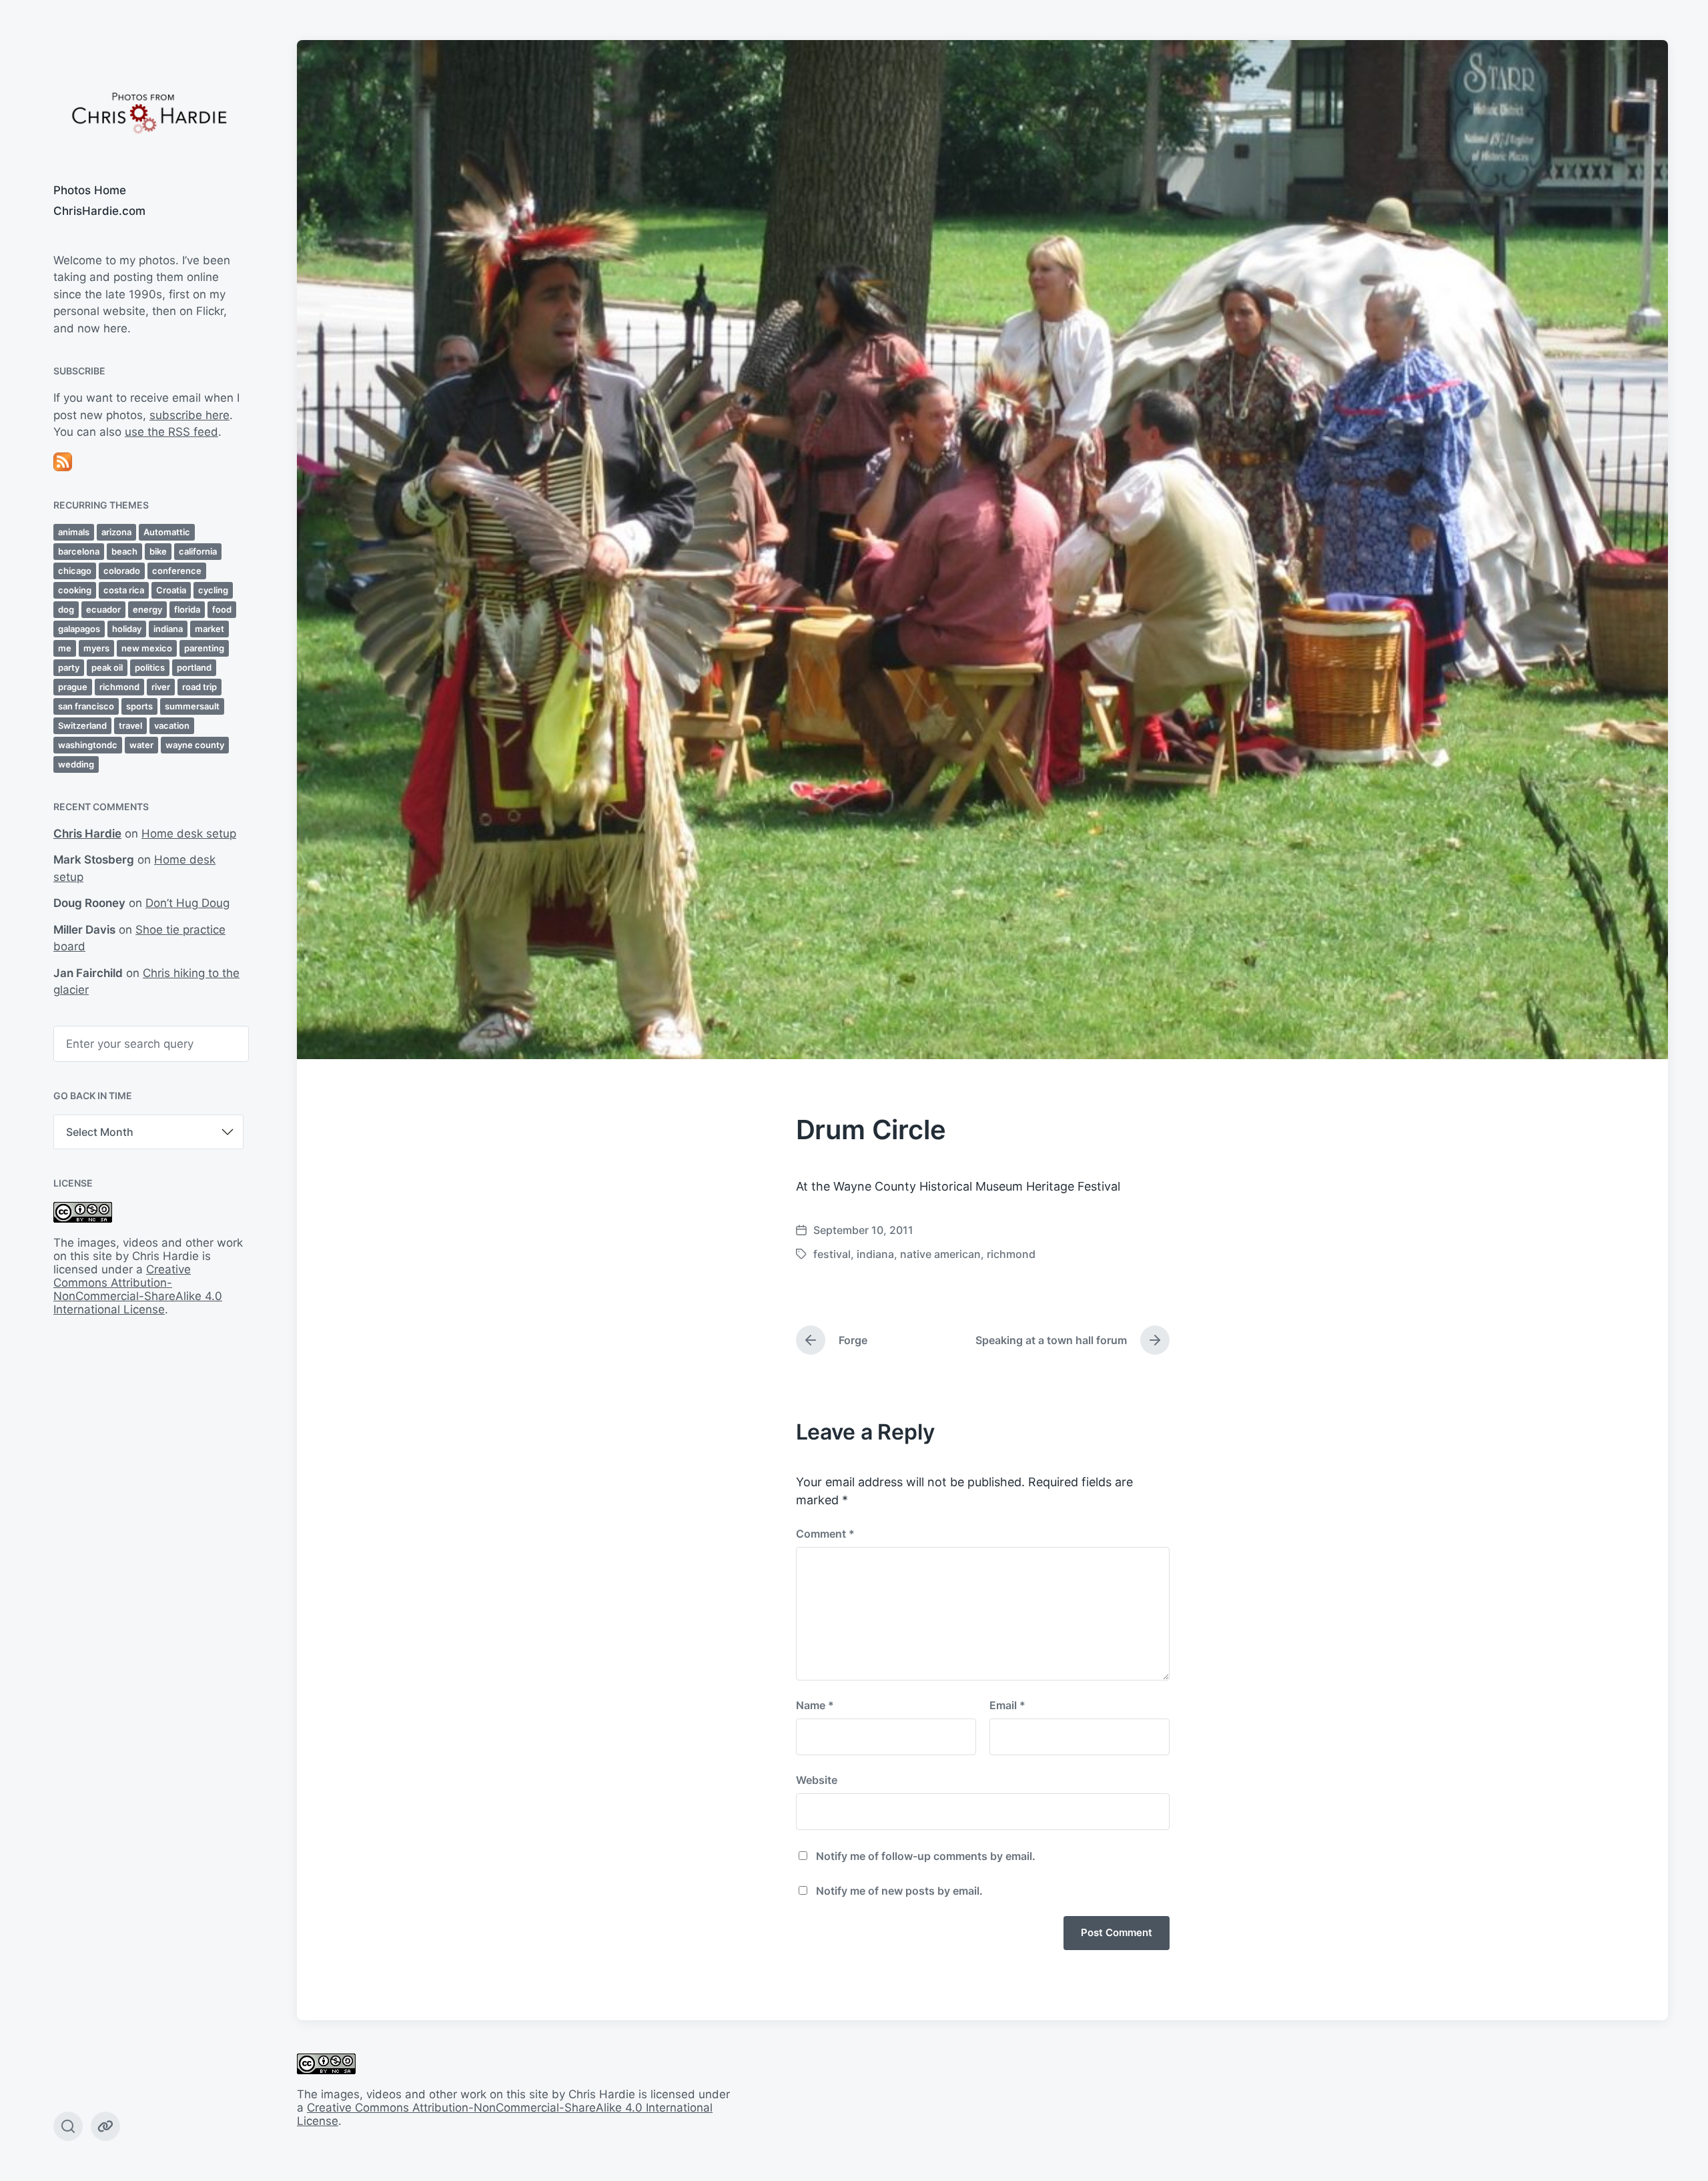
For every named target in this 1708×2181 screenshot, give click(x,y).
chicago (75, 571)
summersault (192, 706)
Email (1007, 1705)
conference (177, 571)
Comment (825, 1534)
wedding (76, 764)
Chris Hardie (87, 834)
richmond (119, 687)
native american (940, 1254)
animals (74, 532)
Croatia (171, 590)
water (141, 745)
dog (66, 609)
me (65, 648)
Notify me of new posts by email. (899, 1891)
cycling (213, 590)
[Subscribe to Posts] (148, 462)
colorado (122, 571)
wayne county (195, 745)
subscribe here (189, 415)
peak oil (107, 667)
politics (150, 667)
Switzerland (82, 725)
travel (130, 725)
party (69, 667)
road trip (199, 687)
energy (147, 609)
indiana (168, 629)
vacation (172, 725)
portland (194, 667)
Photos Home (90, 190)
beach (124, 551)
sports (139, 706)
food (222, 609)
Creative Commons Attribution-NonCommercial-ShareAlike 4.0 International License (138, 1289)
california (198, 551)
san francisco (86, 706)
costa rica (124, 590)
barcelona (79, 551)
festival (832, 1254)
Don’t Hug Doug (187, 903)
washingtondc (88, 745)
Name (815, 1705)
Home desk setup (189, 834)
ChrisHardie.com (99, 211)
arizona (116, 532)
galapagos (79, 629)
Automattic (167, 532)
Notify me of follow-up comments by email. (926, 1856)
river (161, 687)
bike (158, 551)
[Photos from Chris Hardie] (148, 112)
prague (73, 687)
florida (187, 609)
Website (817, 1780)
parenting (204, 648)
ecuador (103, 609)
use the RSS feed (171, 432)
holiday (127, 629)
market (209, 629)
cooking (75, 590)
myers (96, 648)
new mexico (147, 648)
